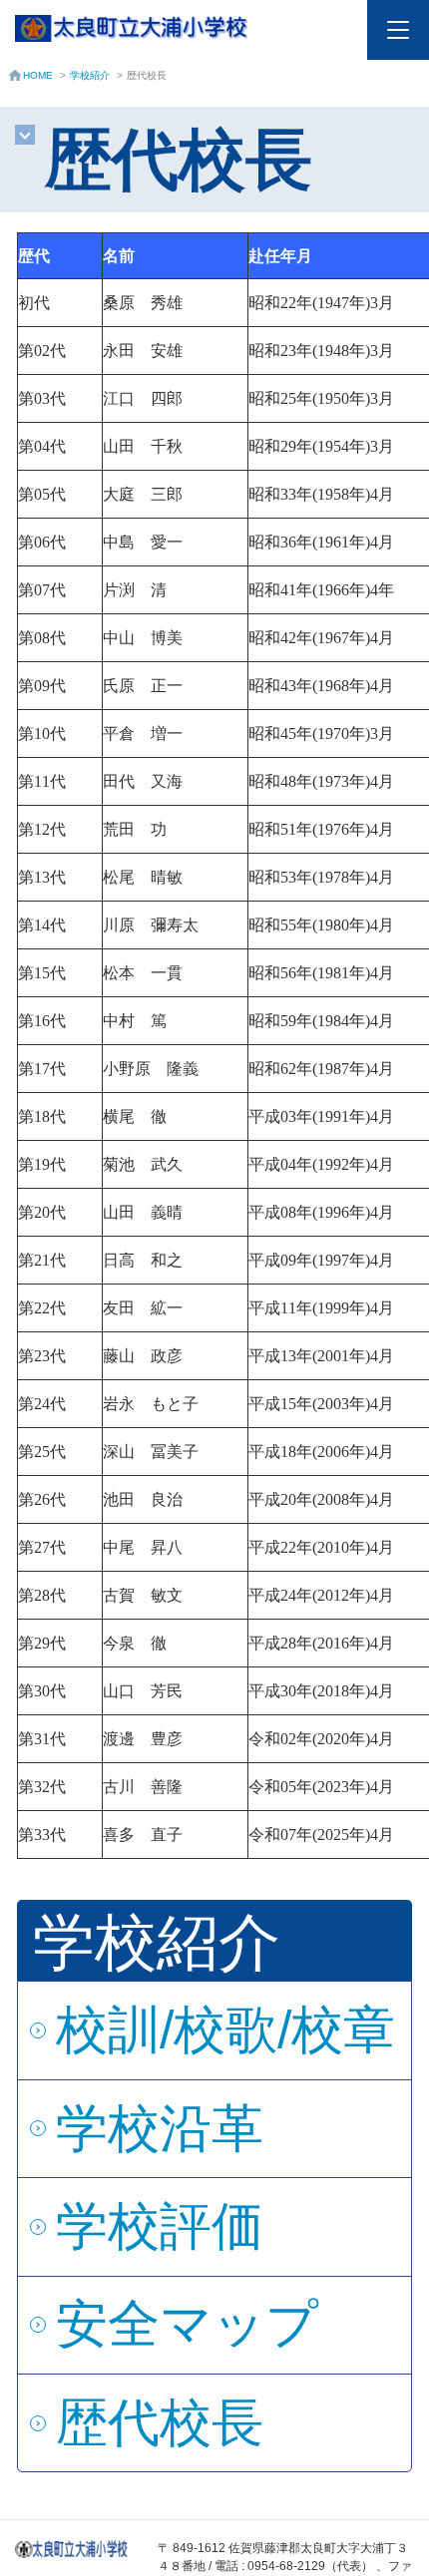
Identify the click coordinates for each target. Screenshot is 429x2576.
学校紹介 (90, 75)
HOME (38, 75)
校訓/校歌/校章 (225, 2029)
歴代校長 (160, 2422)
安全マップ (187, 2324)
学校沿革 (160, 2128)
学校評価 (160, 2226)
